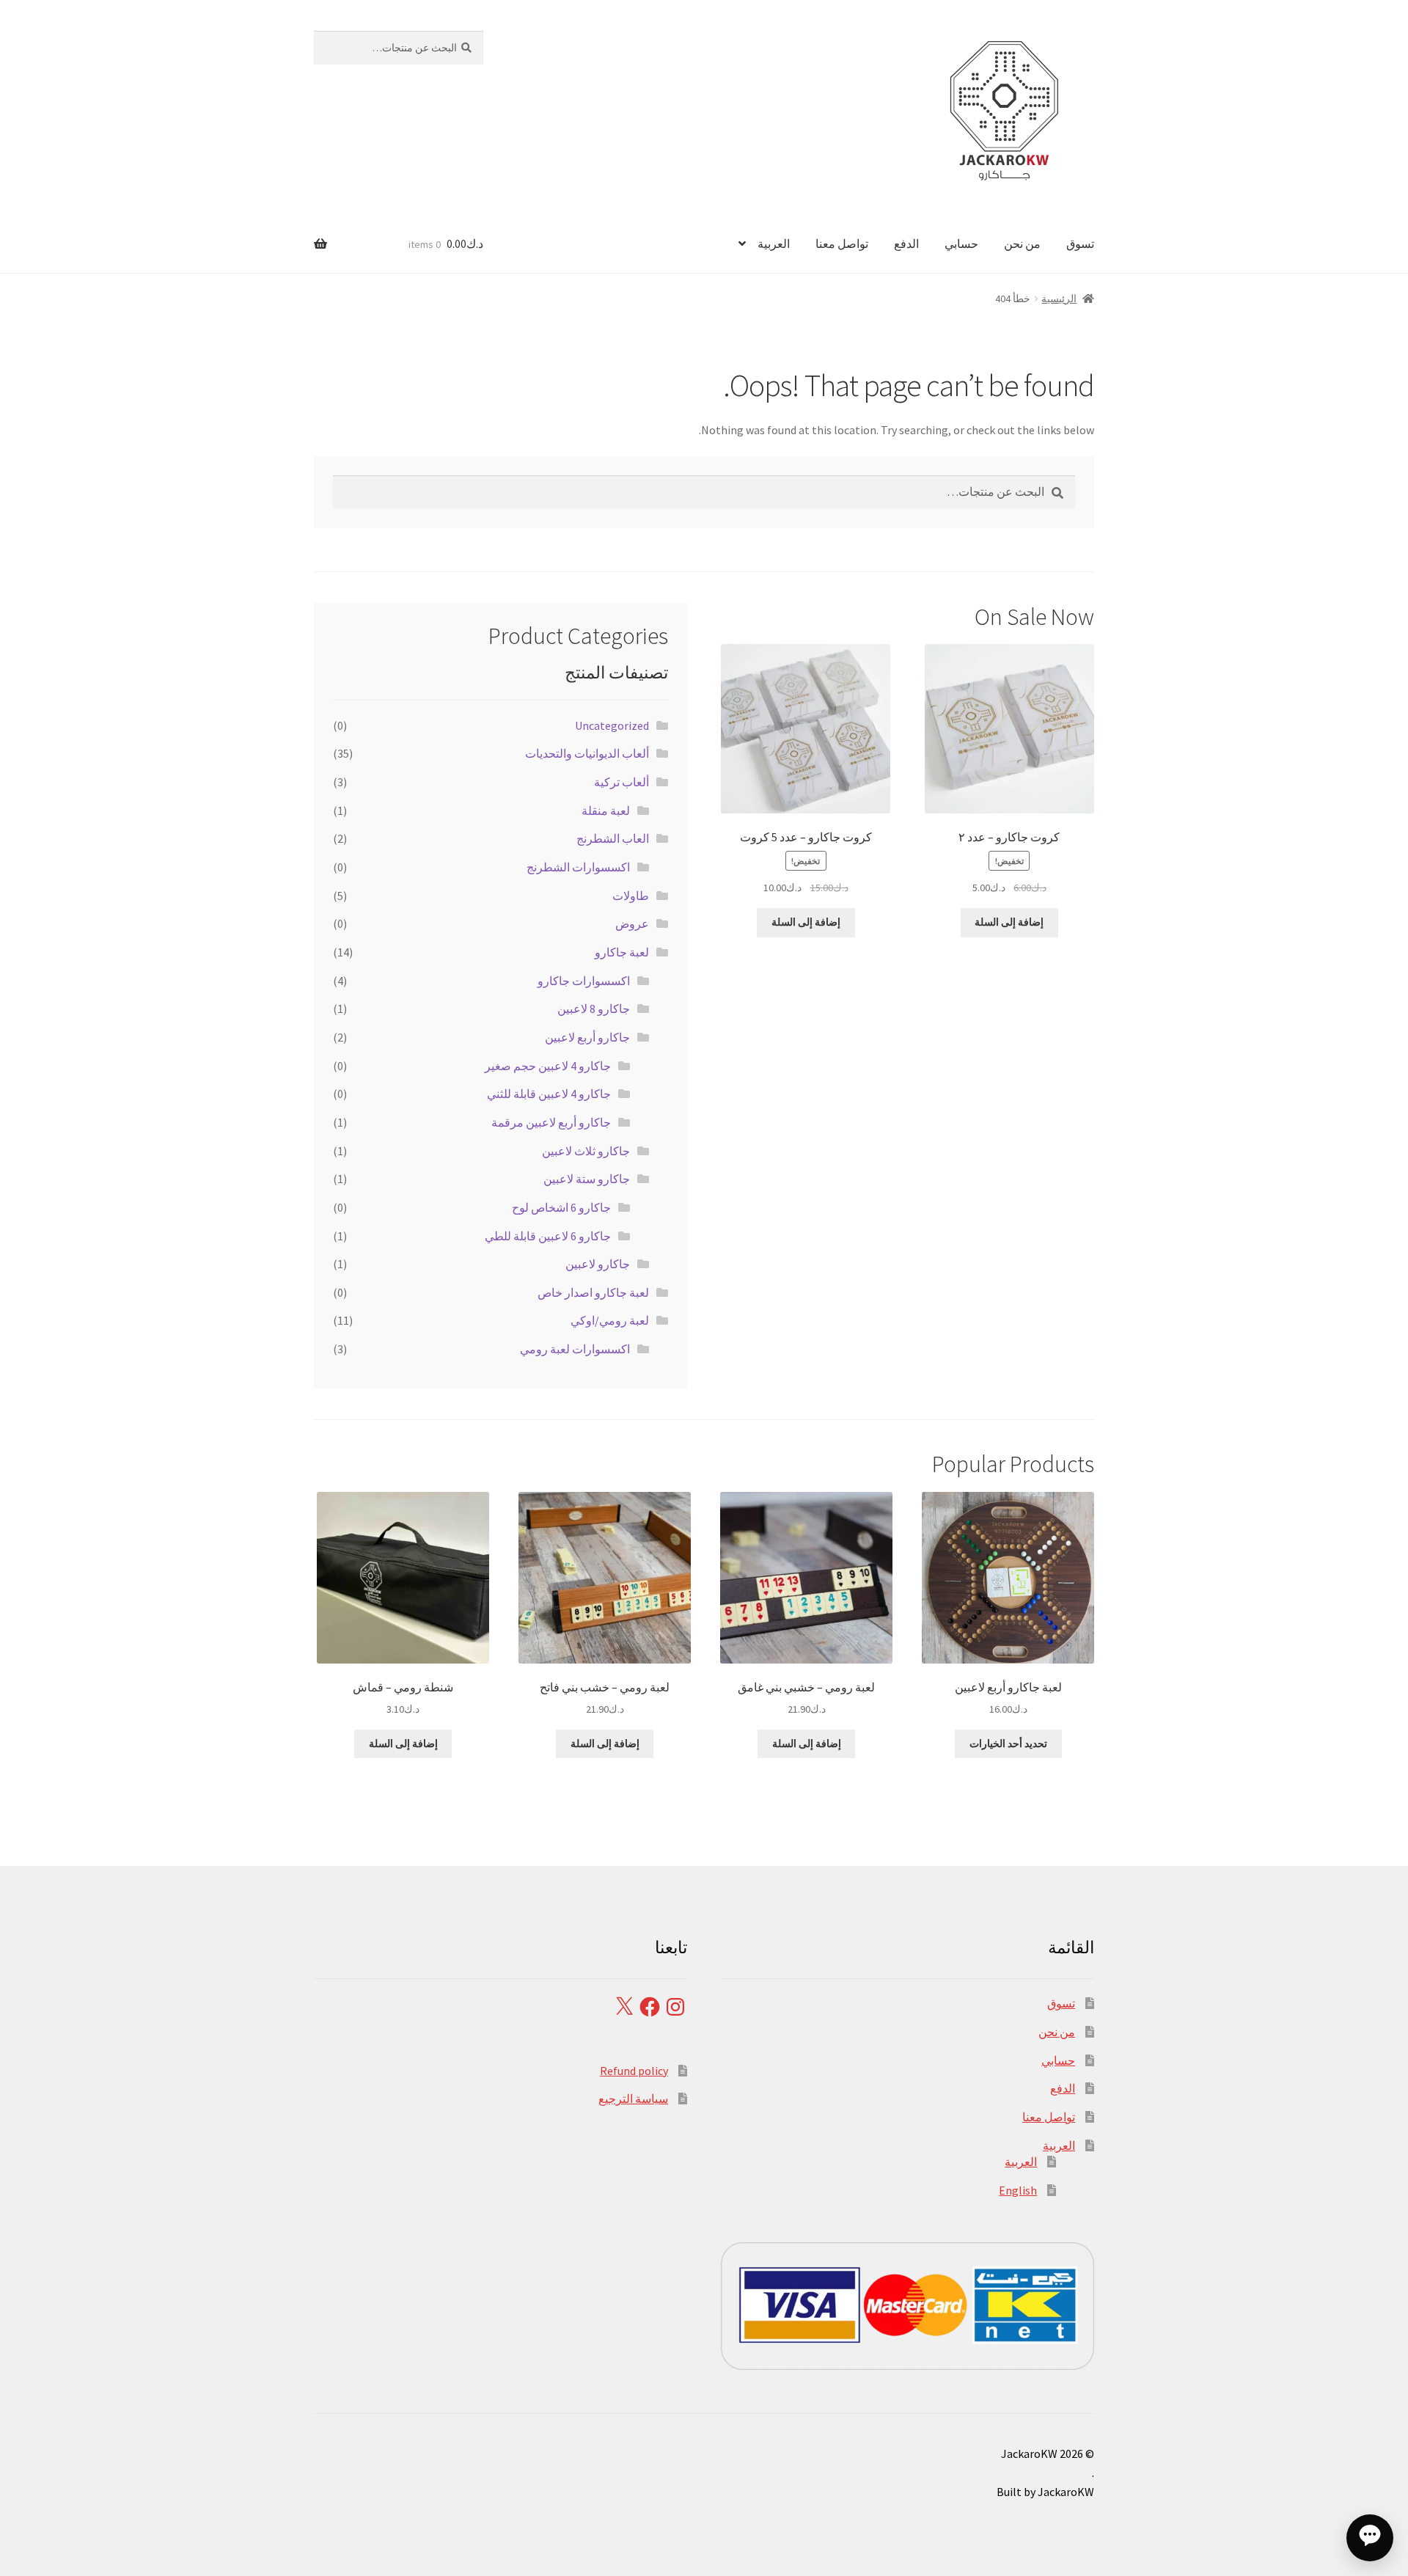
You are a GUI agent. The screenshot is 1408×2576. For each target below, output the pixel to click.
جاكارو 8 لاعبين (594, 1009)
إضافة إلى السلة (1009, 922)
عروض (632, 923)
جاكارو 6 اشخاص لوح (561, 1207)
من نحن (1022, 244)
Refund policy (634, 2071)
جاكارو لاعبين (598, 1264)
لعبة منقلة (606, 811)
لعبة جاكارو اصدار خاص (593, 1292)
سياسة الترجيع (633, 2099)
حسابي (961, 244)
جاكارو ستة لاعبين (587, 1179)
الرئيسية (1059, 299)
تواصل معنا (842, 244)
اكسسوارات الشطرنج (578, 867)
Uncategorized (612, 725)
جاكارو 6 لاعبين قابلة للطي (548, 1236)
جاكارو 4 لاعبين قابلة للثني (549, 1094)
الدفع (906, 244)
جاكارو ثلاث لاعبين (586, 1151)
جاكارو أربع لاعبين (587, 1037)
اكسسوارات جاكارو (584, 981)
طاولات (631, 896)
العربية (774, 244)
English (1018, 2190)
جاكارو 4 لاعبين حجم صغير (548, 1066)
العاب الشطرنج (613, 838)
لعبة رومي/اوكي (610, 1320)
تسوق (1080, 244)
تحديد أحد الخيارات (1008, 1743)
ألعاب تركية (621, 782)
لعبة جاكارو (622, 952)
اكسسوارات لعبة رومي (575, 1349)
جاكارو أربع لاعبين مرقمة (551, 1122)
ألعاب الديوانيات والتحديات (587, 753)
